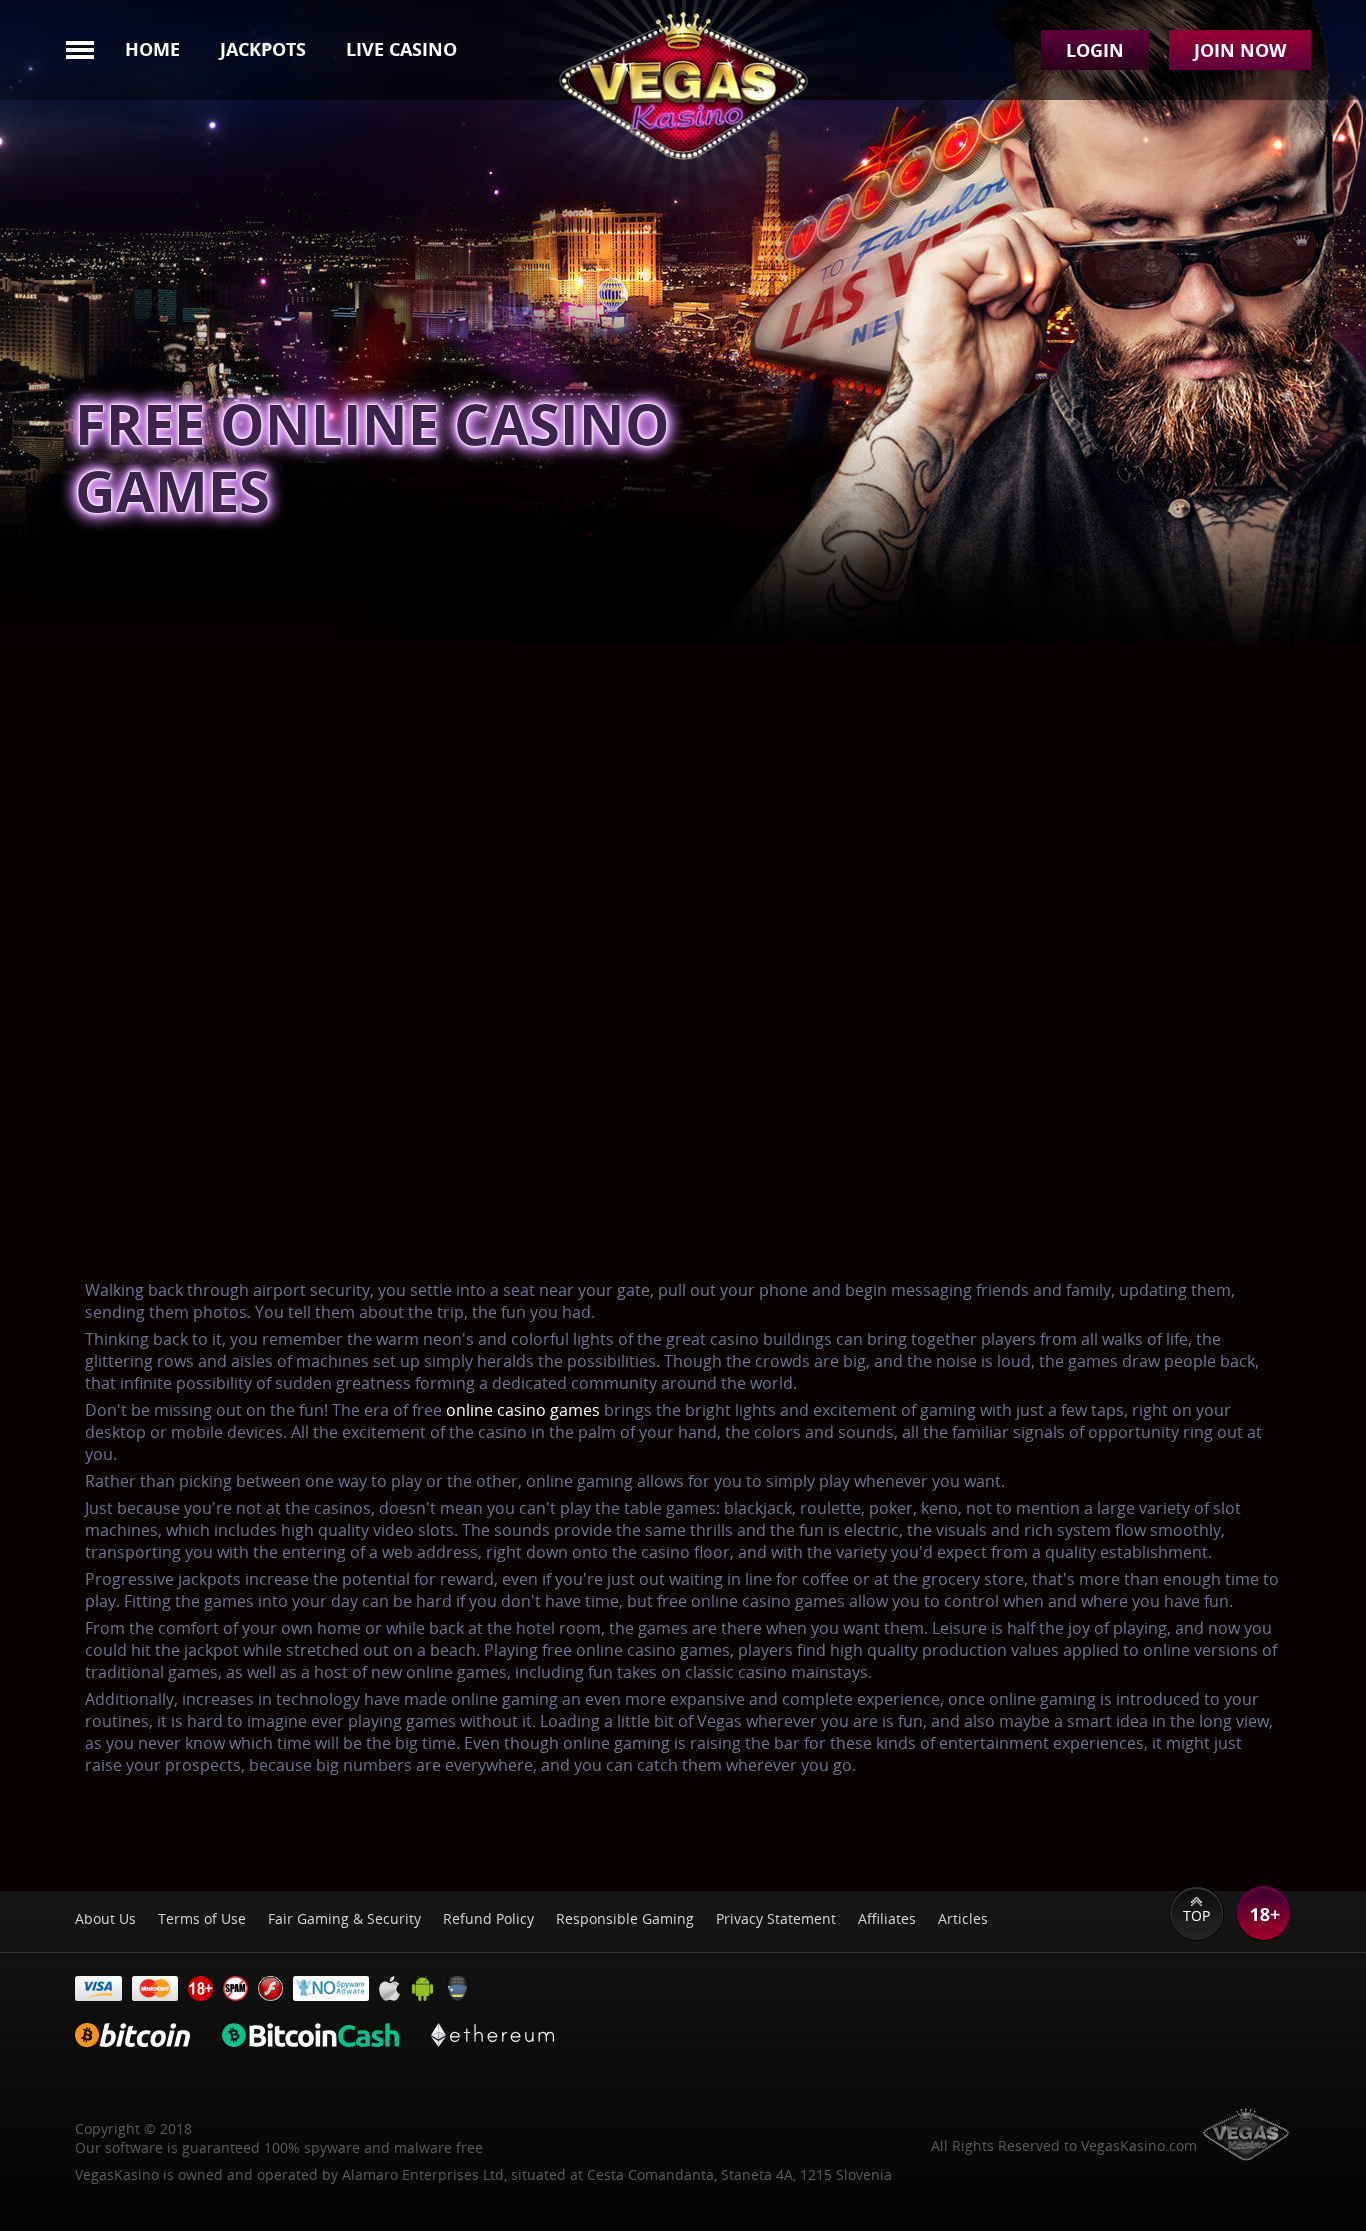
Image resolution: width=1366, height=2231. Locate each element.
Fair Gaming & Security (344, 1918)
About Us (105, 1918)
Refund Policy (488, 1918)
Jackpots (263, 49)
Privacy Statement (776, 1918)
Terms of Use (202, 1918)
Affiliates (887, 1918)
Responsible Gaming (625, 1918)
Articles (963, 1918)
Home (152, 49)
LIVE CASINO (401, 49)
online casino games (523, 1410)
